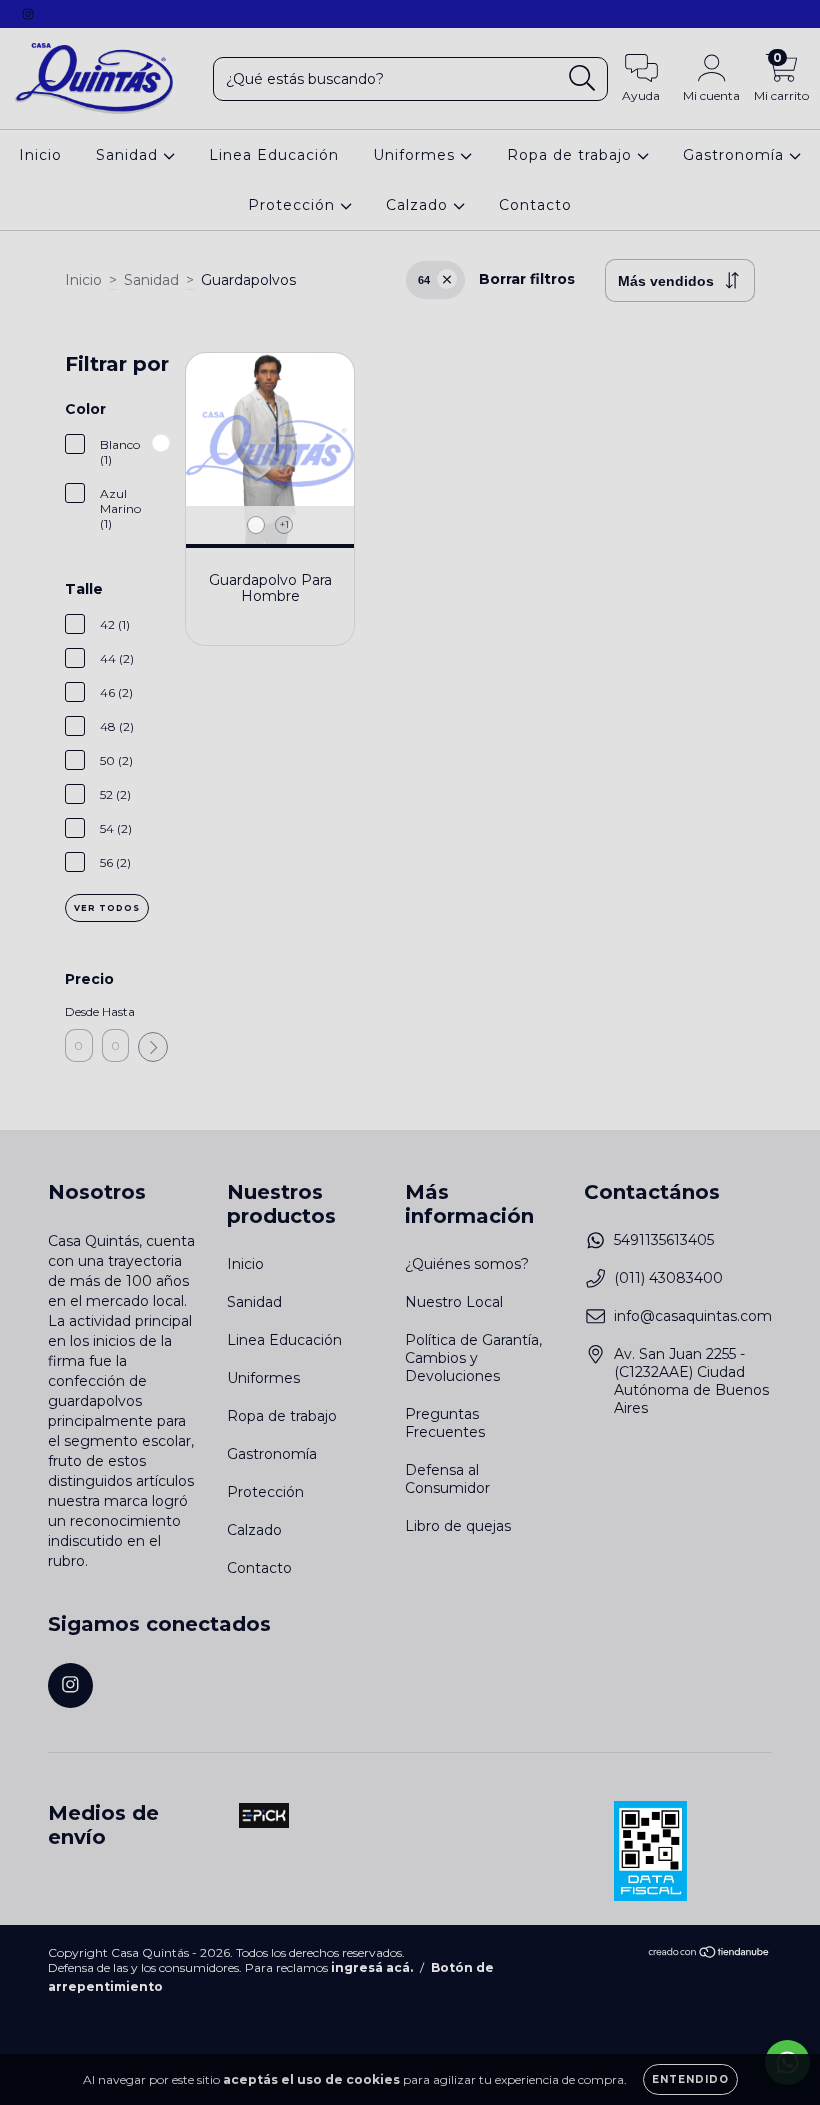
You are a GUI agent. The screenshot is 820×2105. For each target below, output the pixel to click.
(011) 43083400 (668, 1278)
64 (424, 280)
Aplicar (153, 1047)
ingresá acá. (372, 1967)
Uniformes (416, 155)
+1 (284, 524)
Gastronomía (736, 155)
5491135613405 (664, 1240)
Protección (294, 205)
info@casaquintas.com (693, 1316)
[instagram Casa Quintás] (28, 14)
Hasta (116, 1011)
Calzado (419, 205)
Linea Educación (274, 155)
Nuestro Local (454, 1302)
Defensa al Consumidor (447, 1479)
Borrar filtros (527, 279)
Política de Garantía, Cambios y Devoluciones (473, 1358)
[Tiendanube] (709, 1953)
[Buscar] (582, 78)
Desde (79, 1011)
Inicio (40, 155)
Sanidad (129, 155)
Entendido (690, 2079)
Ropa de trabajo (572, 155)
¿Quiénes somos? (467, 1264)
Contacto (535, 205)
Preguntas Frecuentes (445, 1423)
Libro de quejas (458, 1526)
